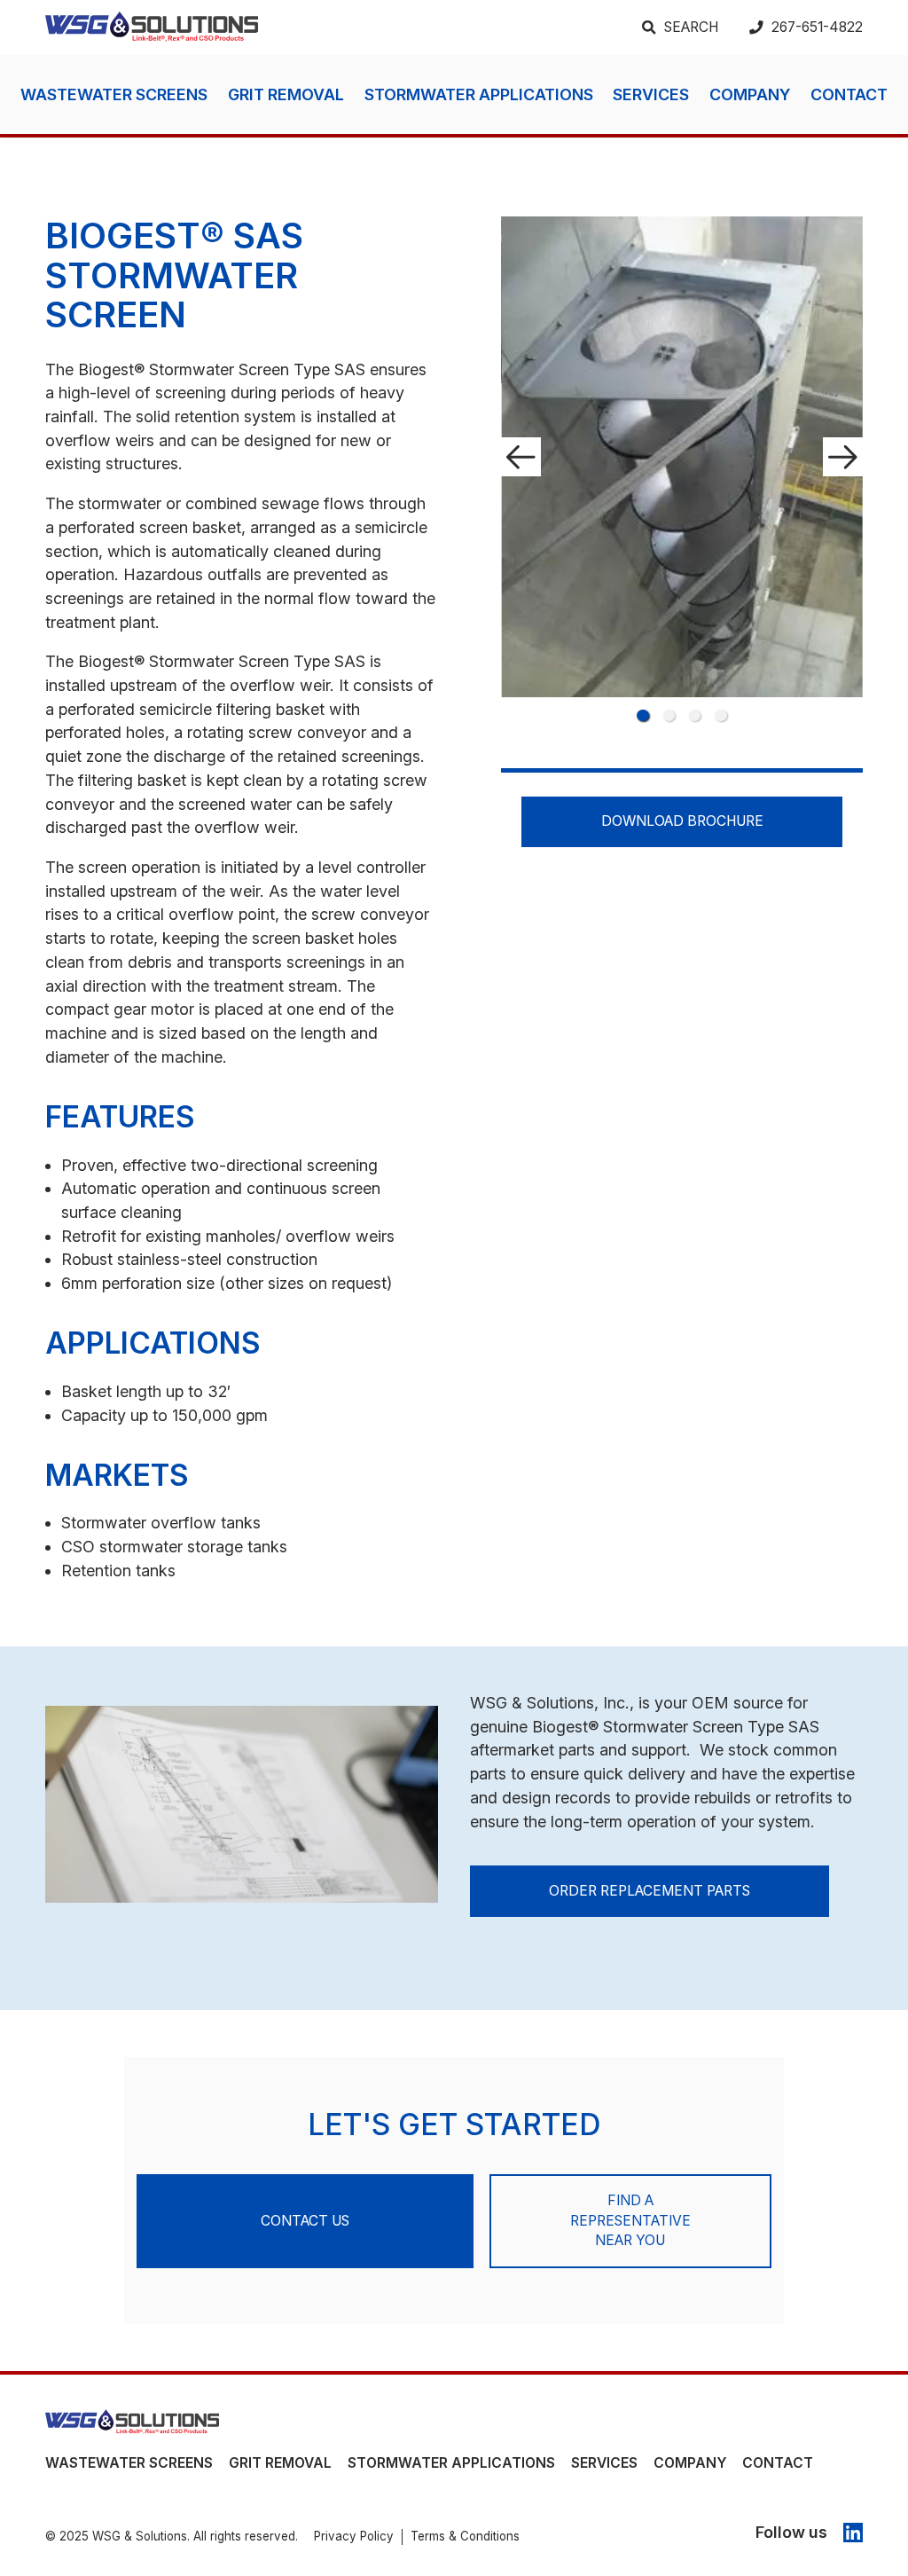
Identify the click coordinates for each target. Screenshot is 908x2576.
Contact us (305, 2221)
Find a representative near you (630, 2220)
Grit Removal (286, 94)
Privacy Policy (354, 2536)
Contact (849, 94)
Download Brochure (682, 821)
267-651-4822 (817, 27)
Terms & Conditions (465, 2536)
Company (750, 94)
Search (691, 27)
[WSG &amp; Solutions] (152, 27)
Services (651, 94)
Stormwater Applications (479, 94)
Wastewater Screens (114, 94)
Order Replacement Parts (650, 1891)
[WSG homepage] (132, 2423)
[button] (642, 715)
